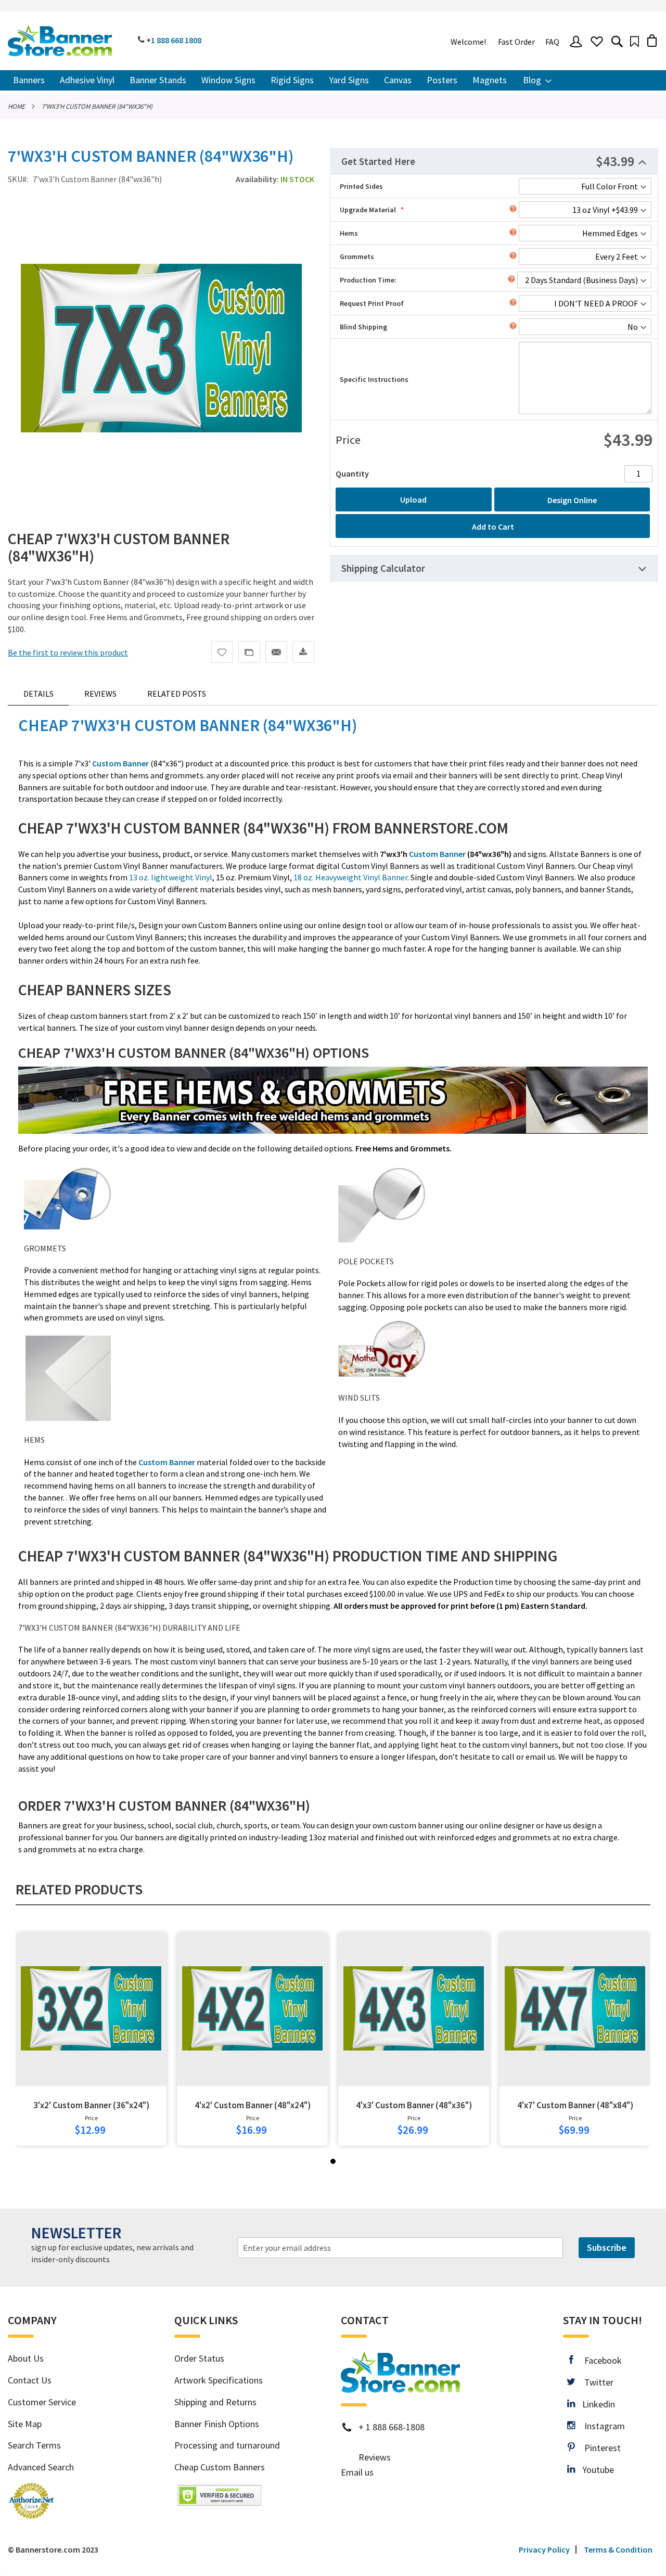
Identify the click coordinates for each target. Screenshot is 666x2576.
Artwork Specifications (219, 2380)
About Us (26, 2358)
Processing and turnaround (227, 2445)
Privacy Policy (544, 2549)
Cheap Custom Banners (220, 2467)
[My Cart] (652, 40)
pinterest (598, 2448)
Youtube (594, 2470)
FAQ (552, 42)
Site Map (25, 2424)
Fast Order (516, 42)
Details (39, 694)
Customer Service (42, 2402)
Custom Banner (437, 854)
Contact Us (30, 2380)
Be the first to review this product (68, 652)
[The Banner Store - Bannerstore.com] (60, 41)
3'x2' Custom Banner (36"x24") (91, 2105)
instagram (600, 2426)
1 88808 (176, 40)
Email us (357, 2472)
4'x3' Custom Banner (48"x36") (414, 2105)
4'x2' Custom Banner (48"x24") (253, 2105)
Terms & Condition (618, 2549)
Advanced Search (41, 2467)
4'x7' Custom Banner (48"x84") (575, 2105)
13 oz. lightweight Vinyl (171, 877)
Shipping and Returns (215, 2402)
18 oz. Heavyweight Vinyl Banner (350, 877)
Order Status (199, 2358)
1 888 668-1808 (395, 2427)
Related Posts (177, 694)
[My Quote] (635, 41)
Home (16, 106)
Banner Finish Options (217, 2424)
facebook (597, 2360)
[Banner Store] (400, 2389)
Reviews (100, 694)
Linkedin (595, 2404)
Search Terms (34, 2445)
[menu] (333, 80)
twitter (594, 2382)
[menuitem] (29, 80)
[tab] (494, 161)
